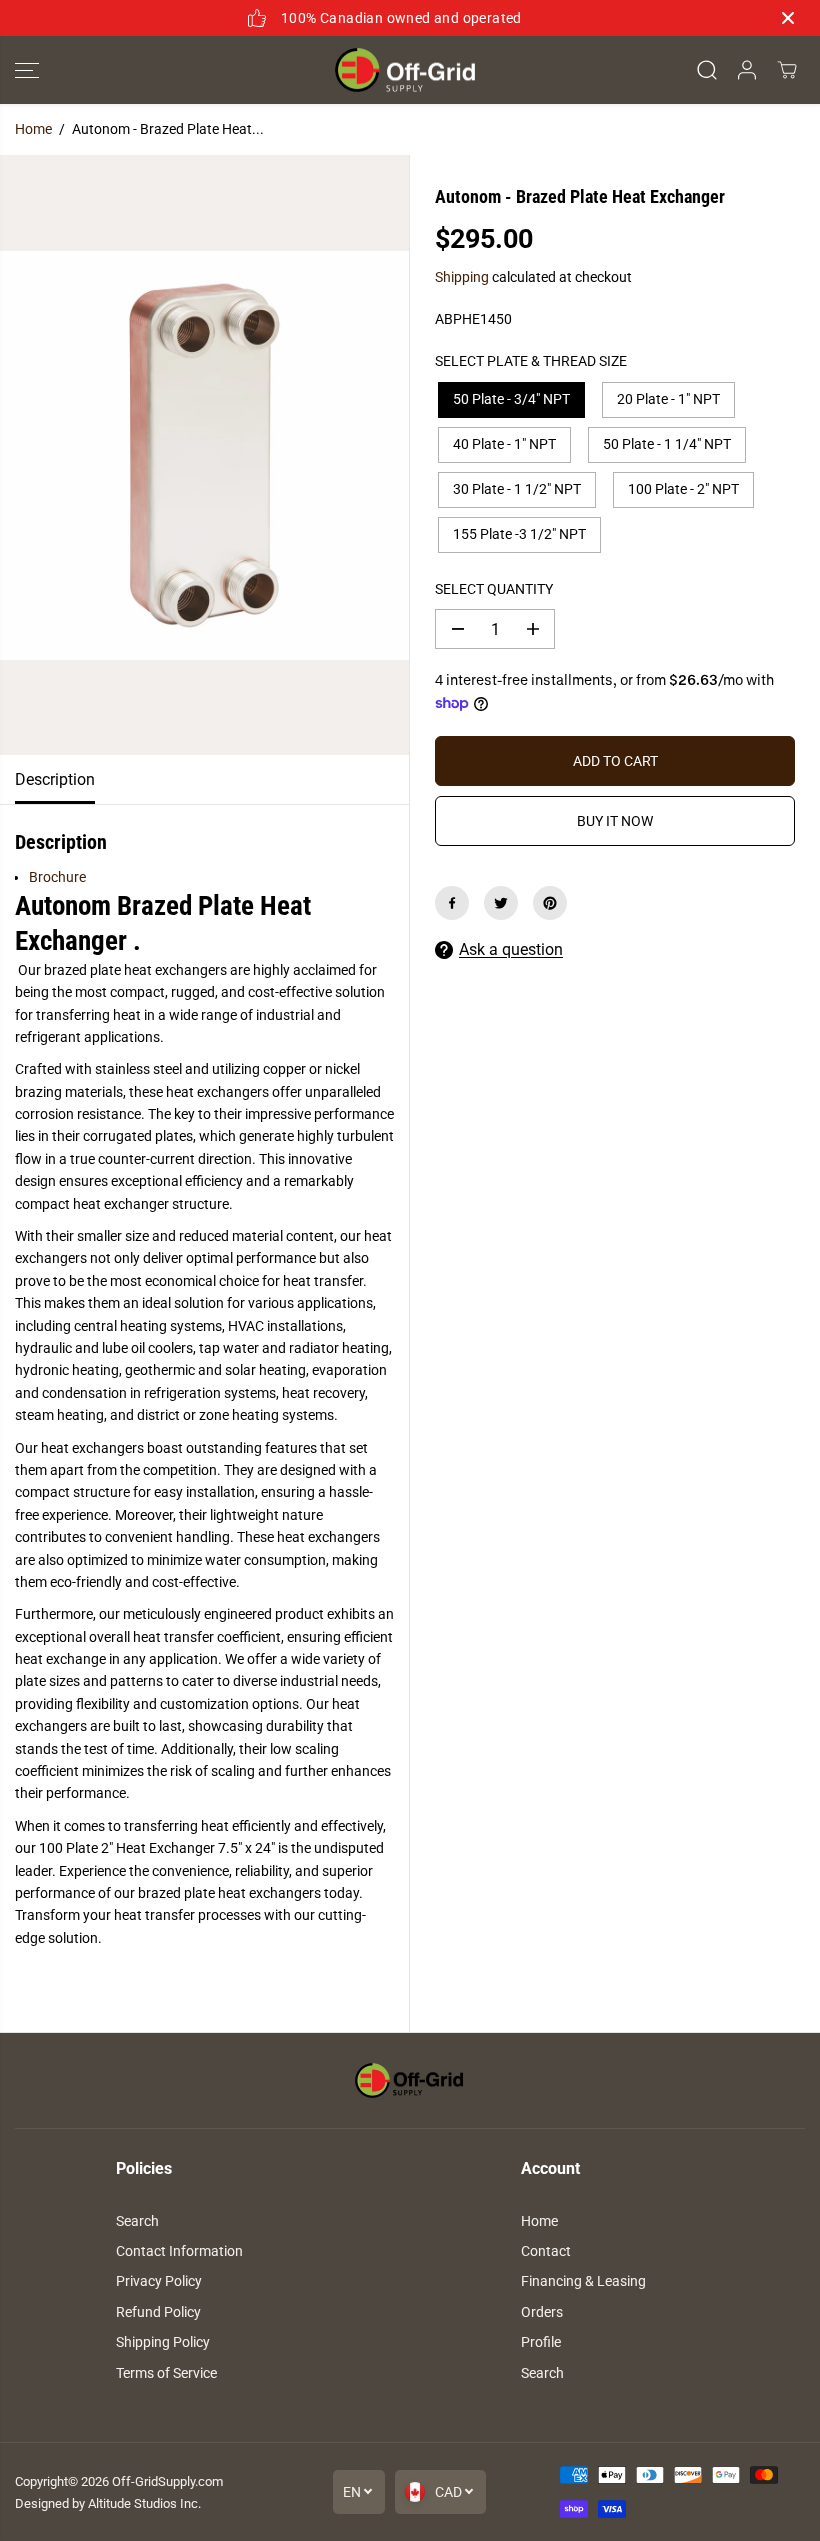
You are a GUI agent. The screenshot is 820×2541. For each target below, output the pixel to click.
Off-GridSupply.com (167, 2481)
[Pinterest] (550, 903)
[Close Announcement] (788, 18)
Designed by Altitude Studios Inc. (108, 2503)
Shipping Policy (163, 2342)
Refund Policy (158, 2312)
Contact (546, 2251)
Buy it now (615, 821)
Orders (542, 2312)
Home (33, 129)
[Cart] (787, 70)
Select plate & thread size (531, 361)
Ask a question (511, 949)
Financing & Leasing (583, 2281)
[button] (27, 70)
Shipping (462, 277)
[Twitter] (501, 903)
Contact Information (179, 2251)
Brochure (57, 877)
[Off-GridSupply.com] (405, 70)
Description (55, 779)
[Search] (707, 70)
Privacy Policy (159, 2281)
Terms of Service (166, 2373)
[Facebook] (452, 903)
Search (137, 2221)
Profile (541, 2342)
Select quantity (494, 589)
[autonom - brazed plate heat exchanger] (204, 455)
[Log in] (747, 70)
